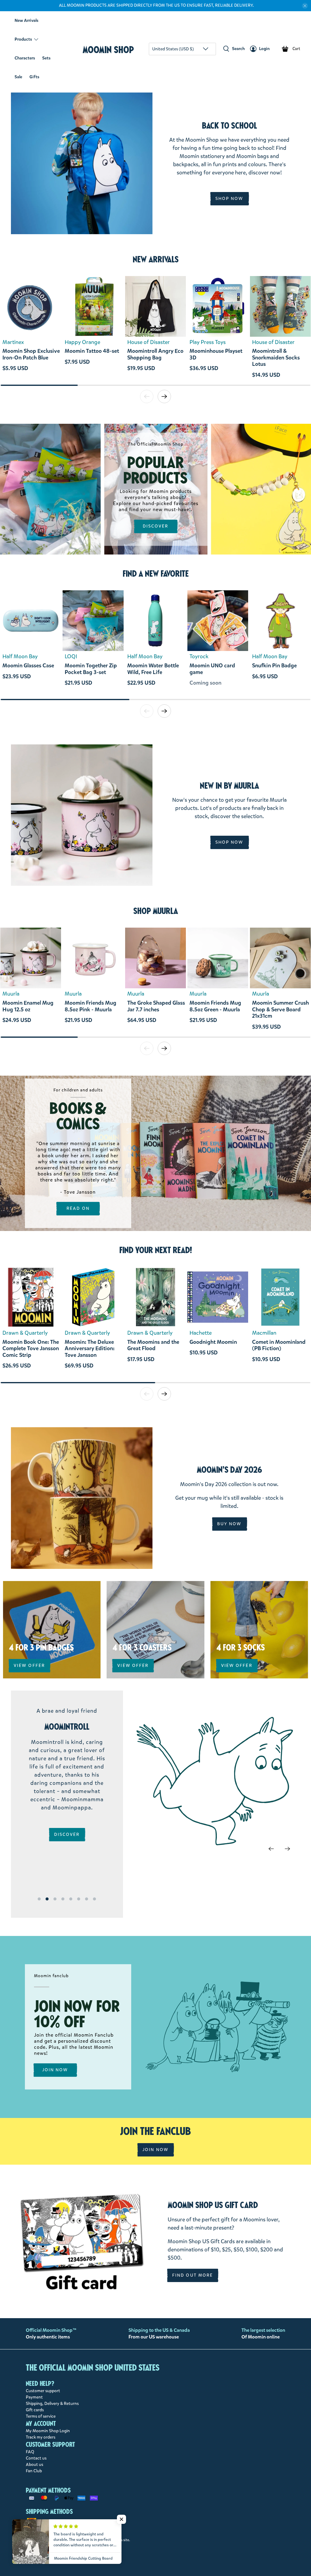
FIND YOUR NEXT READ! (156, 1250)
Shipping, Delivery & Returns (52, 2404)
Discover (156, 526)
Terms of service (41, 2416)
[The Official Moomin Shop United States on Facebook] (72, 2555)
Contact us (36, 2458)
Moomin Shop (108, 50)
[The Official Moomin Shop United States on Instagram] (83, 2555)
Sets (46, 58)
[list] (155, 330)
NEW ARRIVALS (156, 259)
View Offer (29, 1666)
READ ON (78, 1208)
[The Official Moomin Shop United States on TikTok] (94, 2555)
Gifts (34, 77)
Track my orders (41, 2437)
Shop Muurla (156, 911)
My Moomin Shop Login (48, 2431)
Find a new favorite (156, 574)
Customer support (43, 2391)
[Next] (287, 1849)
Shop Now (229, 199)
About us (34, 2465)
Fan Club (34, 2471)
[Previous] (271, 1849)
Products (23, 39)
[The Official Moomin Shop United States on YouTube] (105, 2555)
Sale (18, 77)
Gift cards (35, 2410)
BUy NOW (229, 1524)
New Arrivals (26, 20)
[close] (305, 6)
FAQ (30, 2452)
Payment (34, 2397)
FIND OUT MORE (193, 2275)
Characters (25, 58)
